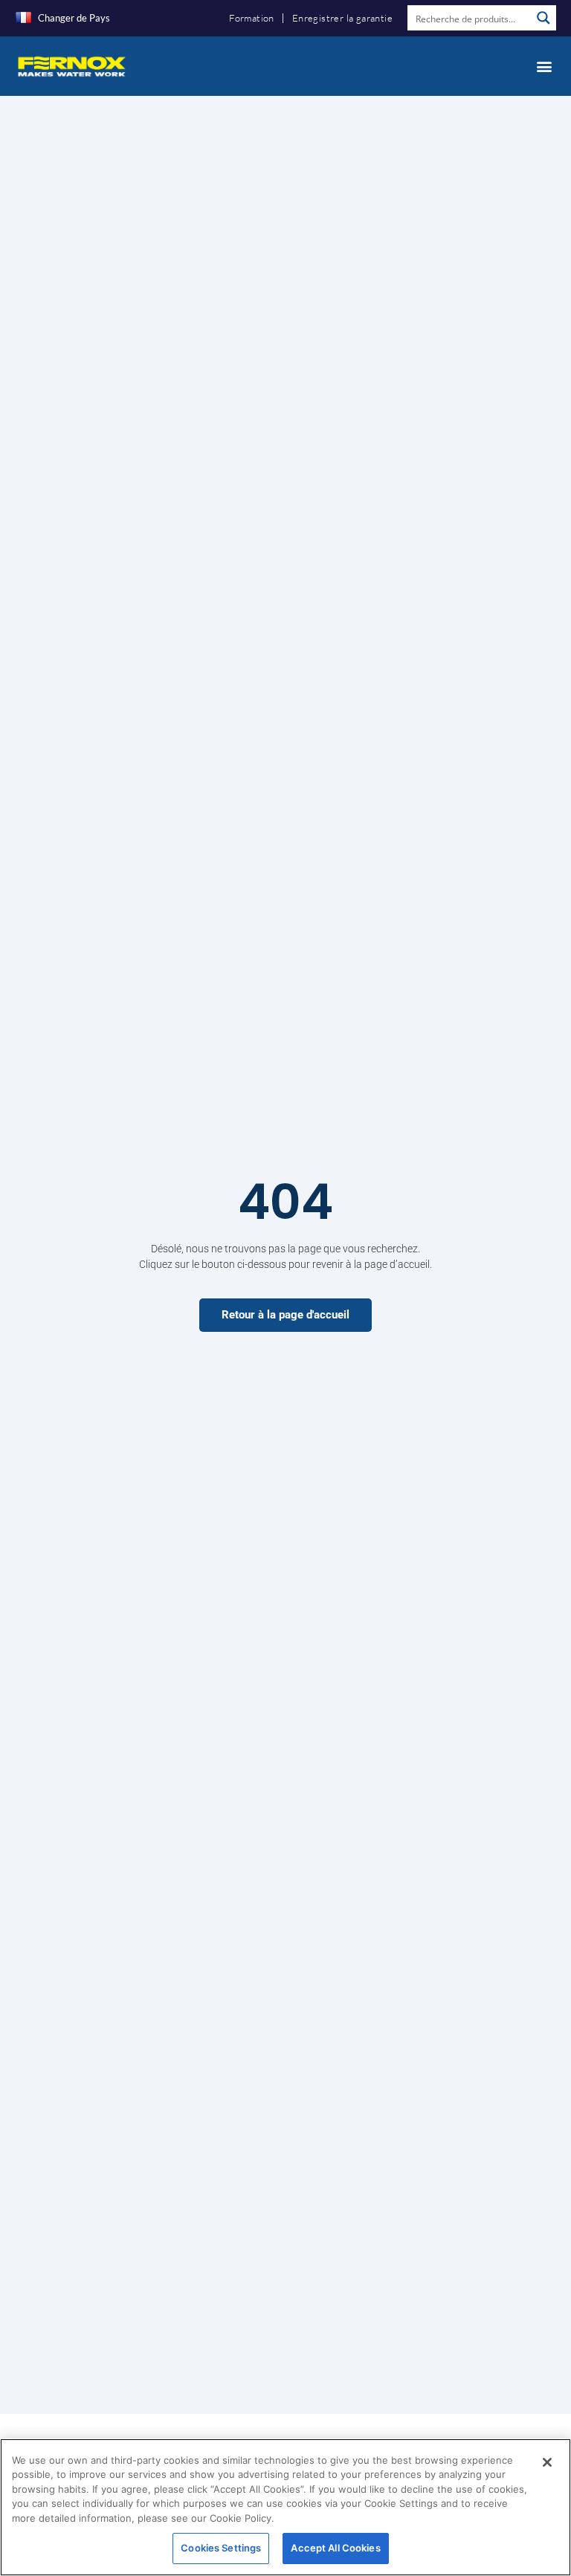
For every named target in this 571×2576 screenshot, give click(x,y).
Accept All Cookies (335, 2548)
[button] (544, 66)
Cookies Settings (221, 2548)
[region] (285, 2507)
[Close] (547, 2462)
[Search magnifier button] (543, 18)
